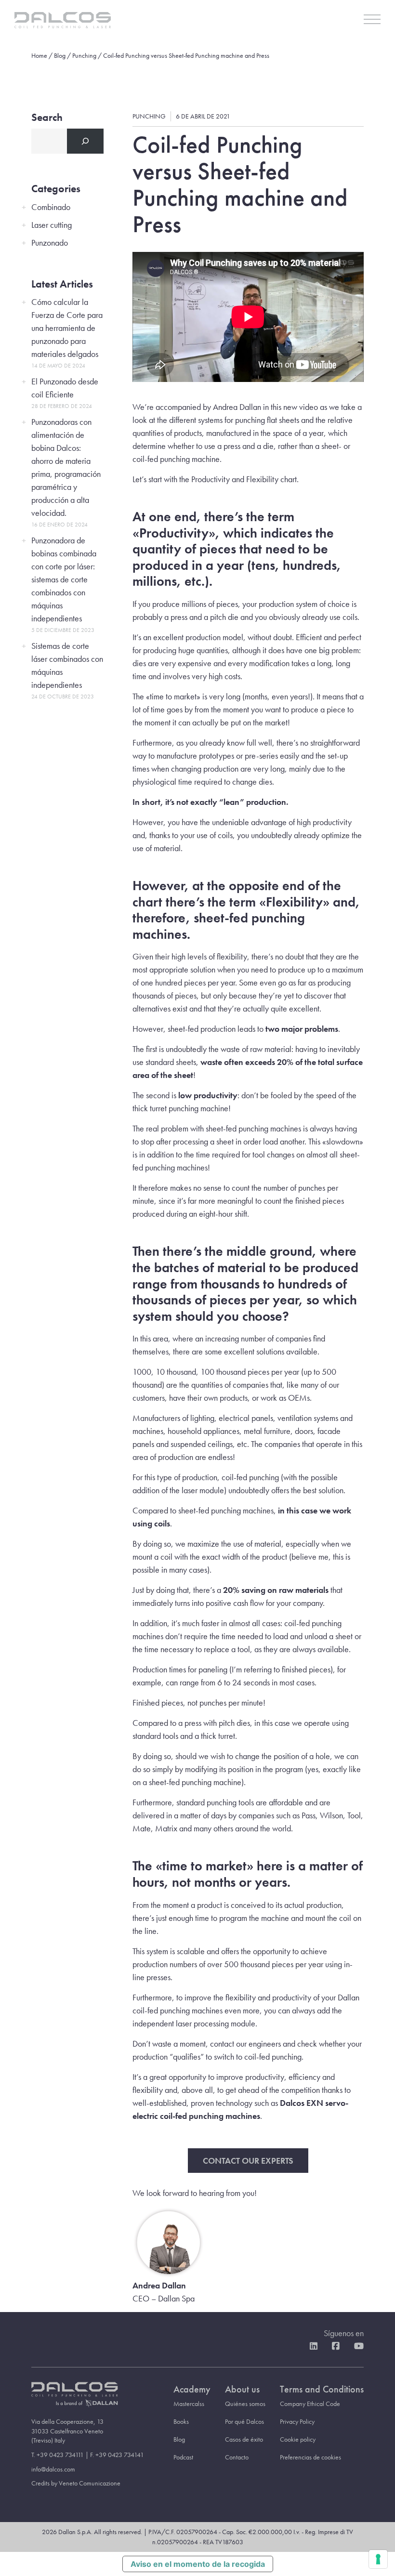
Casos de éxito (244, 2439)
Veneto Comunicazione (90, 2483)
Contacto (237, 2457)
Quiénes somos (245, 2404)
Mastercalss (189, 2404)
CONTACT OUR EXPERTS (248, 2161)
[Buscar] (85, 141)
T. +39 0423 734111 (58, 2455)
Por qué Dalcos (244, 2421)
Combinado (51, 207)
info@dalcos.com (53, 2469)
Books (181, 2421)
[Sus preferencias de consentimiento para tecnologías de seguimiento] (378, 2559)
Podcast (183, 2457)
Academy (192, 2389)
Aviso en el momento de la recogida (198, 2564)
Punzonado (50, 243)
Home (39, 55)
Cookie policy (298, 2439)
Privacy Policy (297, 2421)
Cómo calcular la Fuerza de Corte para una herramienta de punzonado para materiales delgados (67, 328)
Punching (84, 55)
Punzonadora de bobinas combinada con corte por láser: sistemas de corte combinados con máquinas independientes (64, 579)
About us (242, 2389)
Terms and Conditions (322, 2389)
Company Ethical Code (310, 2404)
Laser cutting (52, 225)
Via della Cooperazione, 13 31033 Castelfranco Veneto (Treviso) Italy (67, 2431)
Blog (60, 55)
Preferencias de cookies (310, 2457)
